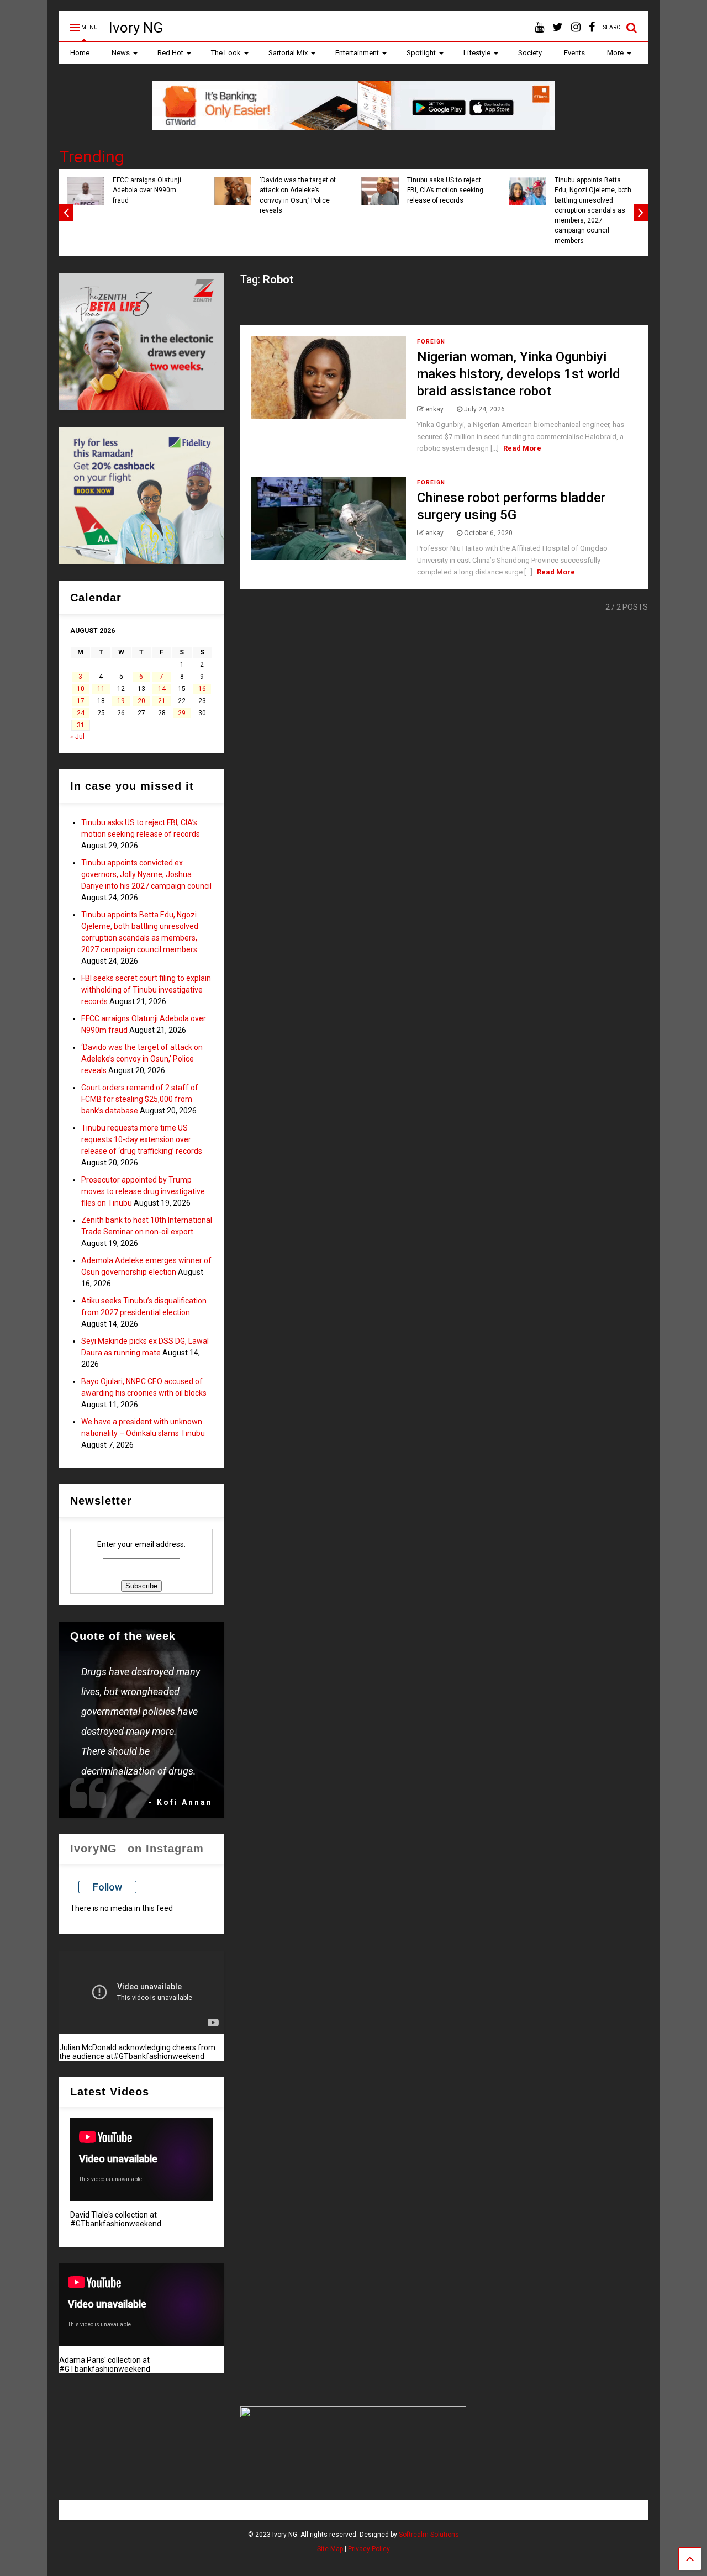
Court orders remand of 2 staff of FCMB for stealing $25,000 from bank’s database (140, 1099)
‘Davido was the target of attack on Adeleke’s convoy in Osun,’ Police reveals (488, 195)
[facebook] (592, 27)
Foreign (431, 342)
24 (81, 713)
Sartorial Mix (288, 53)
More (615, 53)
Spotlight (421, 53)
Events (574, 53)
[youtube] (539, 27)
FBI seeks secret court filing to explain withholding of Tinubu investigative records (190, 195)
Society (530, 53)
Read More (522, 448)
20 (141, 701)
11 (101, 689)
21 (162, 701)
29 (182, 713)
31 (81, 725)
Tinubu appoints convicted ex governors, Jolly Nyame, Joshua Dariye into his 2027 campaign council (146, 874)
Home (80, 53)
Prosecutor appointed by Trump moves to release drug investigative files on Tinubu (143, 1191)
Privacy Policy (369, 2549)
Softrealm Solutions (429, 2535)
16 (202, 689)
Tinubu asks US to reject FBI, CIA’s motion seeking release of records (635, 190)
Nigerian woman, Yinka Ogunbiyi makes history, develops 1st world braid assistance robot (519, 374)
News (121, 53)
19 (121, 701)
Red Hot (170, 53)
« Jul (77, 737)
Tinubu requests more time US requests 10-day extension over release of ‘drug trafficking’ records (142, 1139)
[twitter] (558, 27)
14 (162, 689)
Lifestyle (477, 53)
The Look (226, 53)
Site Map (330, 2549)
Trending (92, 157)
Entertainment (357, 53)
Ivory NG (136, 28)
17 (81, 701)
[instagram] (576, 27)
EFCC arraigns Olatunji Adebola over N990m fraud (337, 190)
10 (81, 689)
